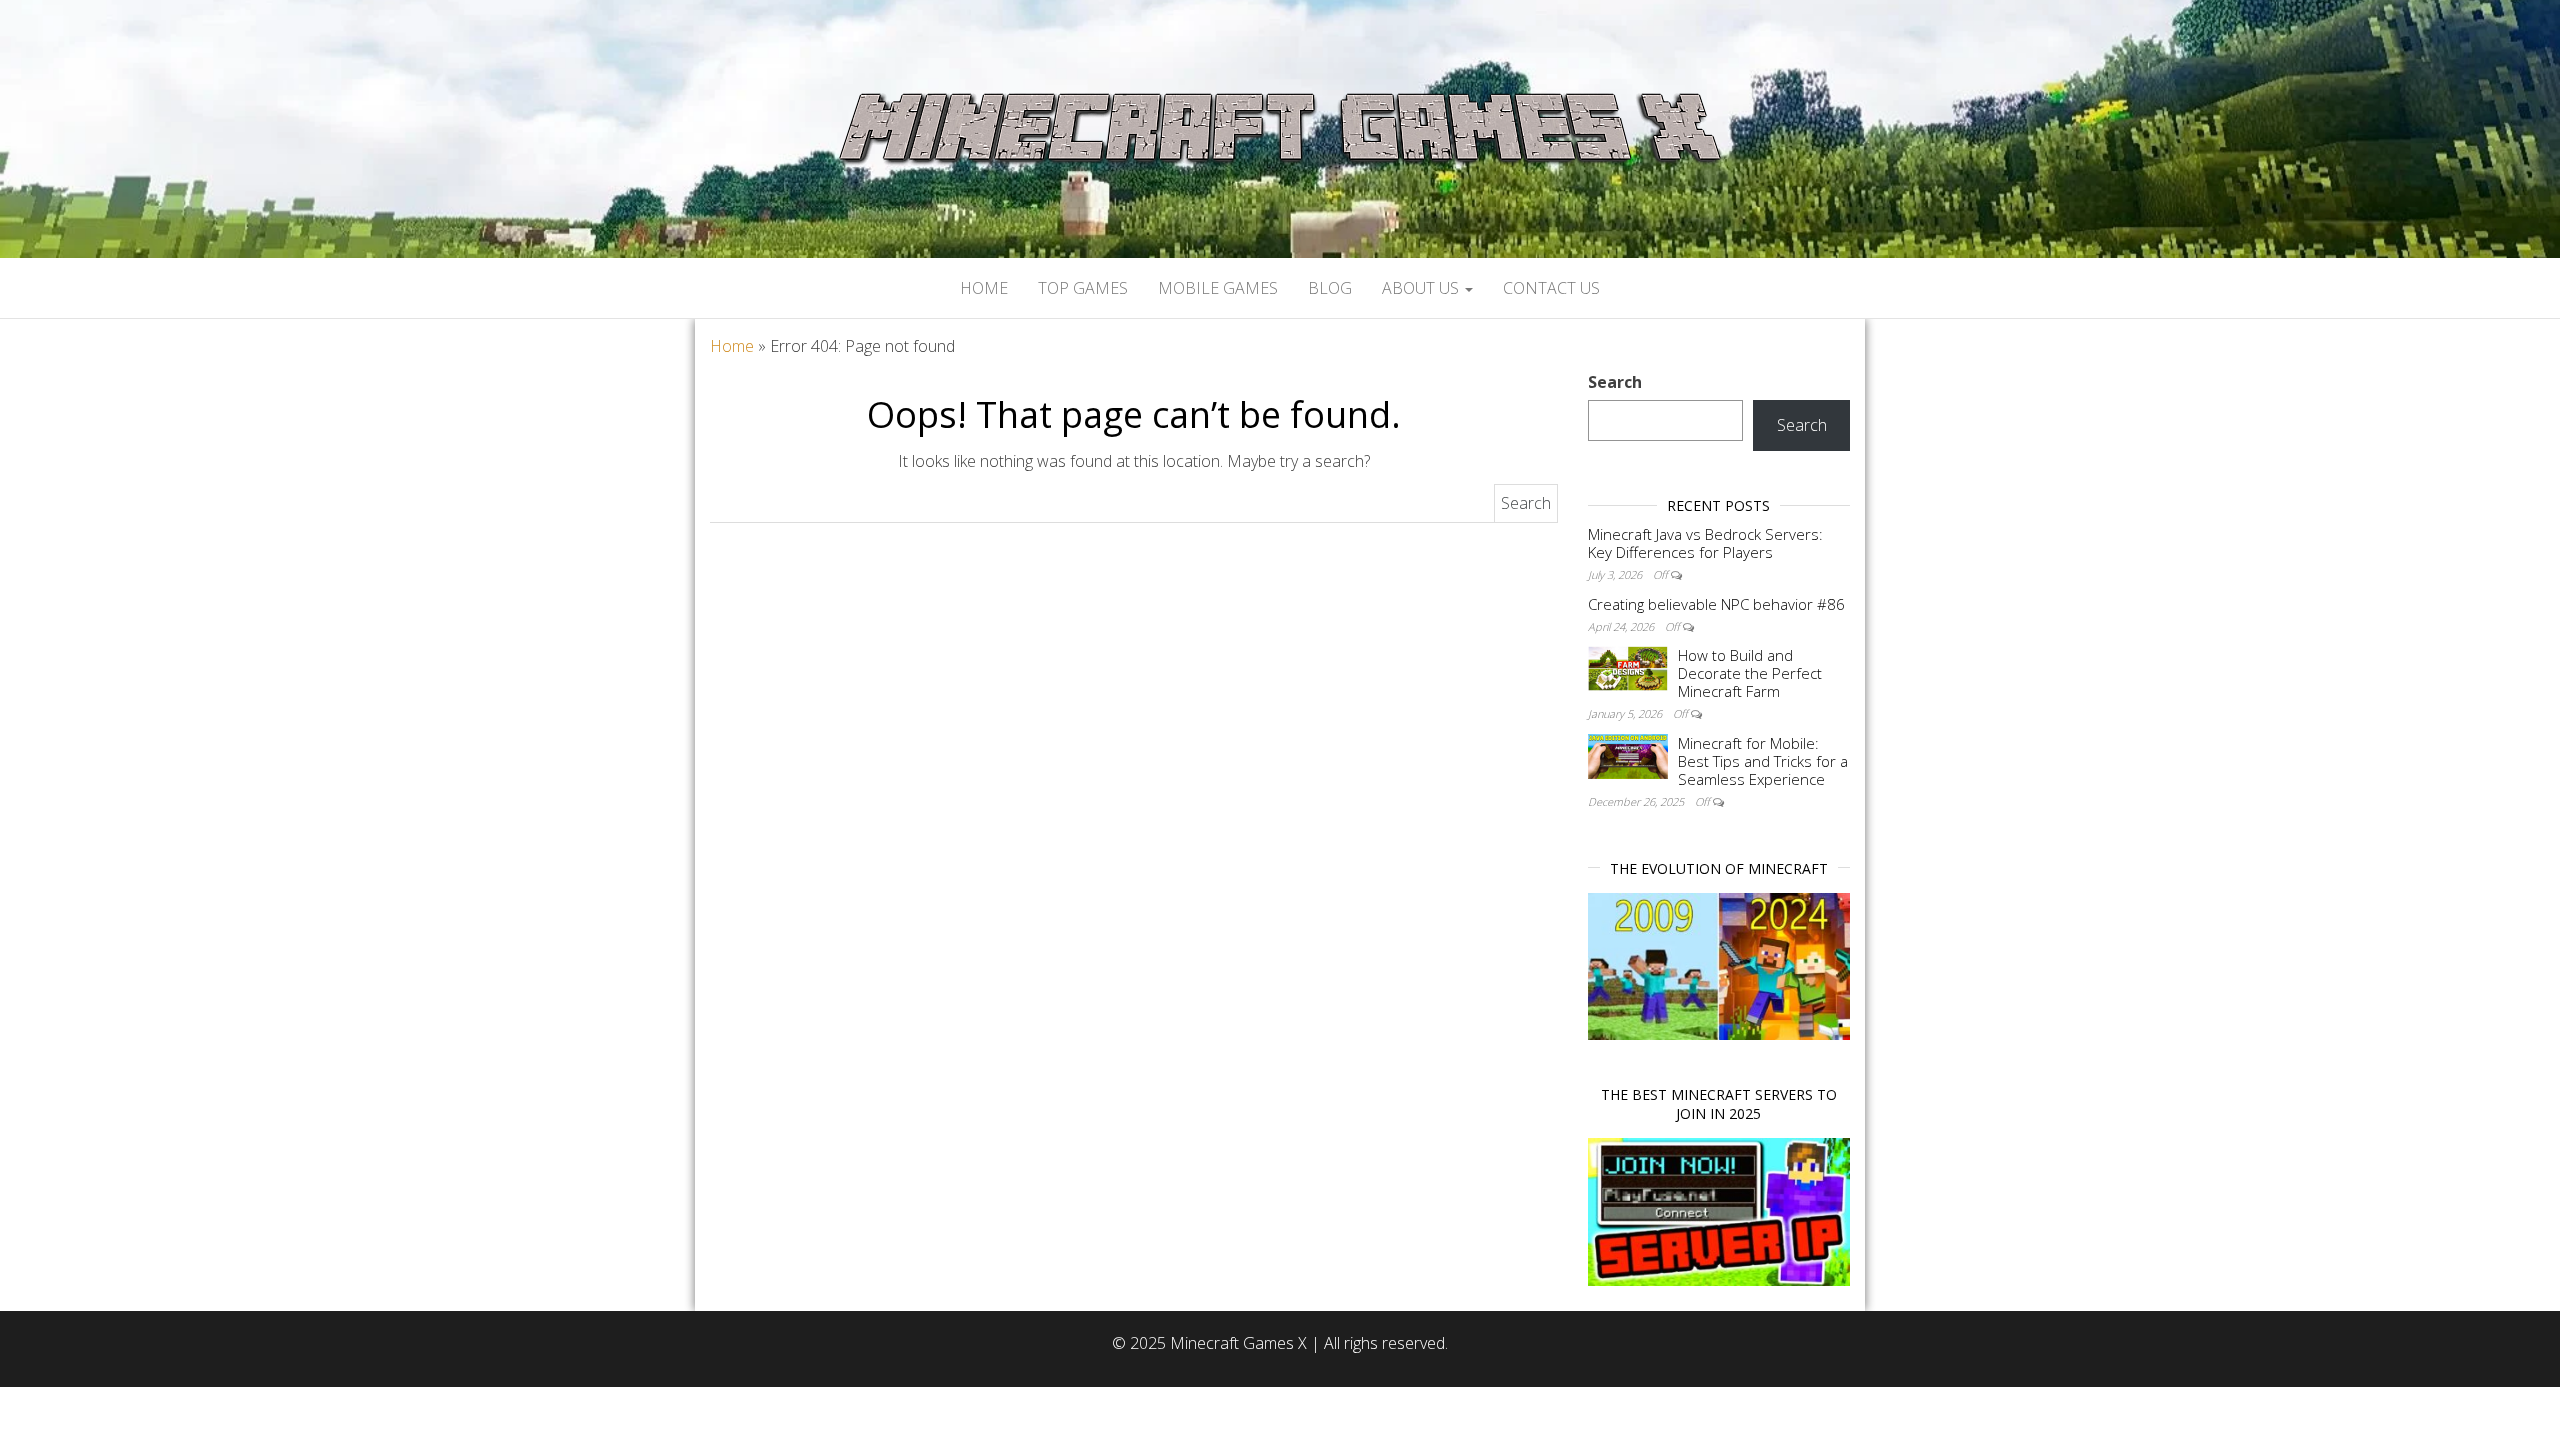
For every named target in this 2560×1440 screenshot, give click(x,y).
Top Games (1083, 288)
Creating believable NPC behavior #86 (1716, 604)
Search (1615, 382)
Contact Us (1551, 288)
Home (984, 288)
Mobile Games (1218, 288)
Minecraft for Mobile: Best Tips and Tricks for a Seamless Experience (1763, 761)
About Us (1422, 288)
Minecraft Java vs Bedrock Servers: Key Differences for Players (1705, 543)
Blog (1330, 288)
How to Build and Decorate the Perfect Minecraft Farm (1750, 673)
